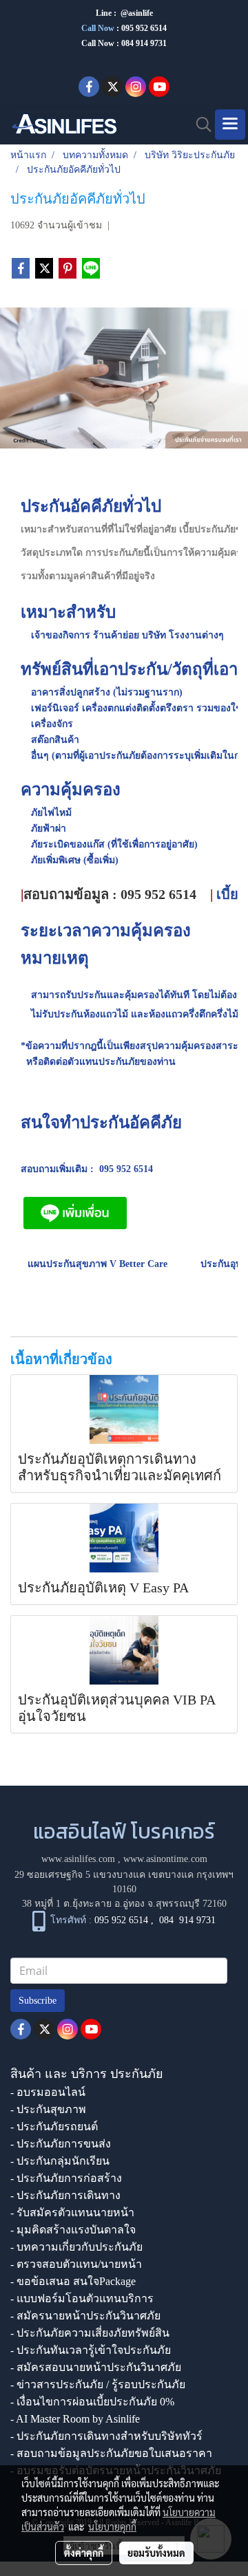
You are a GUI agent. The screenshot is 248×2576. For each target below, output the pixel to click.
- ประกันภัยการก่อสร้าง (66, 2178)
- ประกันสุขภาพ (48, 2109)
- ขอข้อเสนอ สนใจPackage (73, 2281)
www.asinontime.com (165, 1859)
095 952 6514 (144, 28)
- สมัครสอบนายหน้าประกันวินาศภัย (96, 2367)
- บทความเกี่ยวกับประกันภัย (76, 2247)
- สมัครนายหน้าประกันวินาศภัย (85, 2316)
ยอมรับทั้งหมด (156, 2553)
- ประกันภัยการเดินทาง (65, 2195)
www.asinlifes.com (78, 1859)
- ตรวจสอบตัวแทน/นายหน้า (76, 2264)
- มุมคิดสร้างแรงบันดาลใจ (73, 2230)
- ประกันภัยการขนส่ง (61, 2144)
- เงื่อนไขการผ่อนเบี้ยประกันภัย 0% (92, 2402)
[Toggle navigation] (230, 125)
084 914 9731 (187, 1920)
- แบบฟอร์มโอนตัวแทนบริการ (82, 2298)
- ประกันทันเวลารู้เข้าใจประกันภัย (91, 2350)
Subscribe (38, 2001)
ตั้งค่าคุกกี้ (84, 2553)
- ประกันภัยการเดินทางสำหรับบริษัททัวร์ (106, 2436)
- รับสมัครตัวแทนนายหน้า (72, 2212)
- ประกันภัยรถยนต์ (54, 2126)
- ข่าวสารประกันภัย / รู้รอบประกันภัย (98, 2384)
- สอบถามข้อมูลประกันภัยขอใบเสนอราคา (111, 2453)
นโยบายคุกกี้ (112, 2526)
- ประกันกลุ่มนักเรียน (60, 2161)
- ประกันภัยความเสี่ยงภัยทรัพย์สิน (90, 2333)
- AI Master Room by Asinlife (75, 2419)
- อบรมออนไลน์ (48, 2092)
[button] (199, 125)
